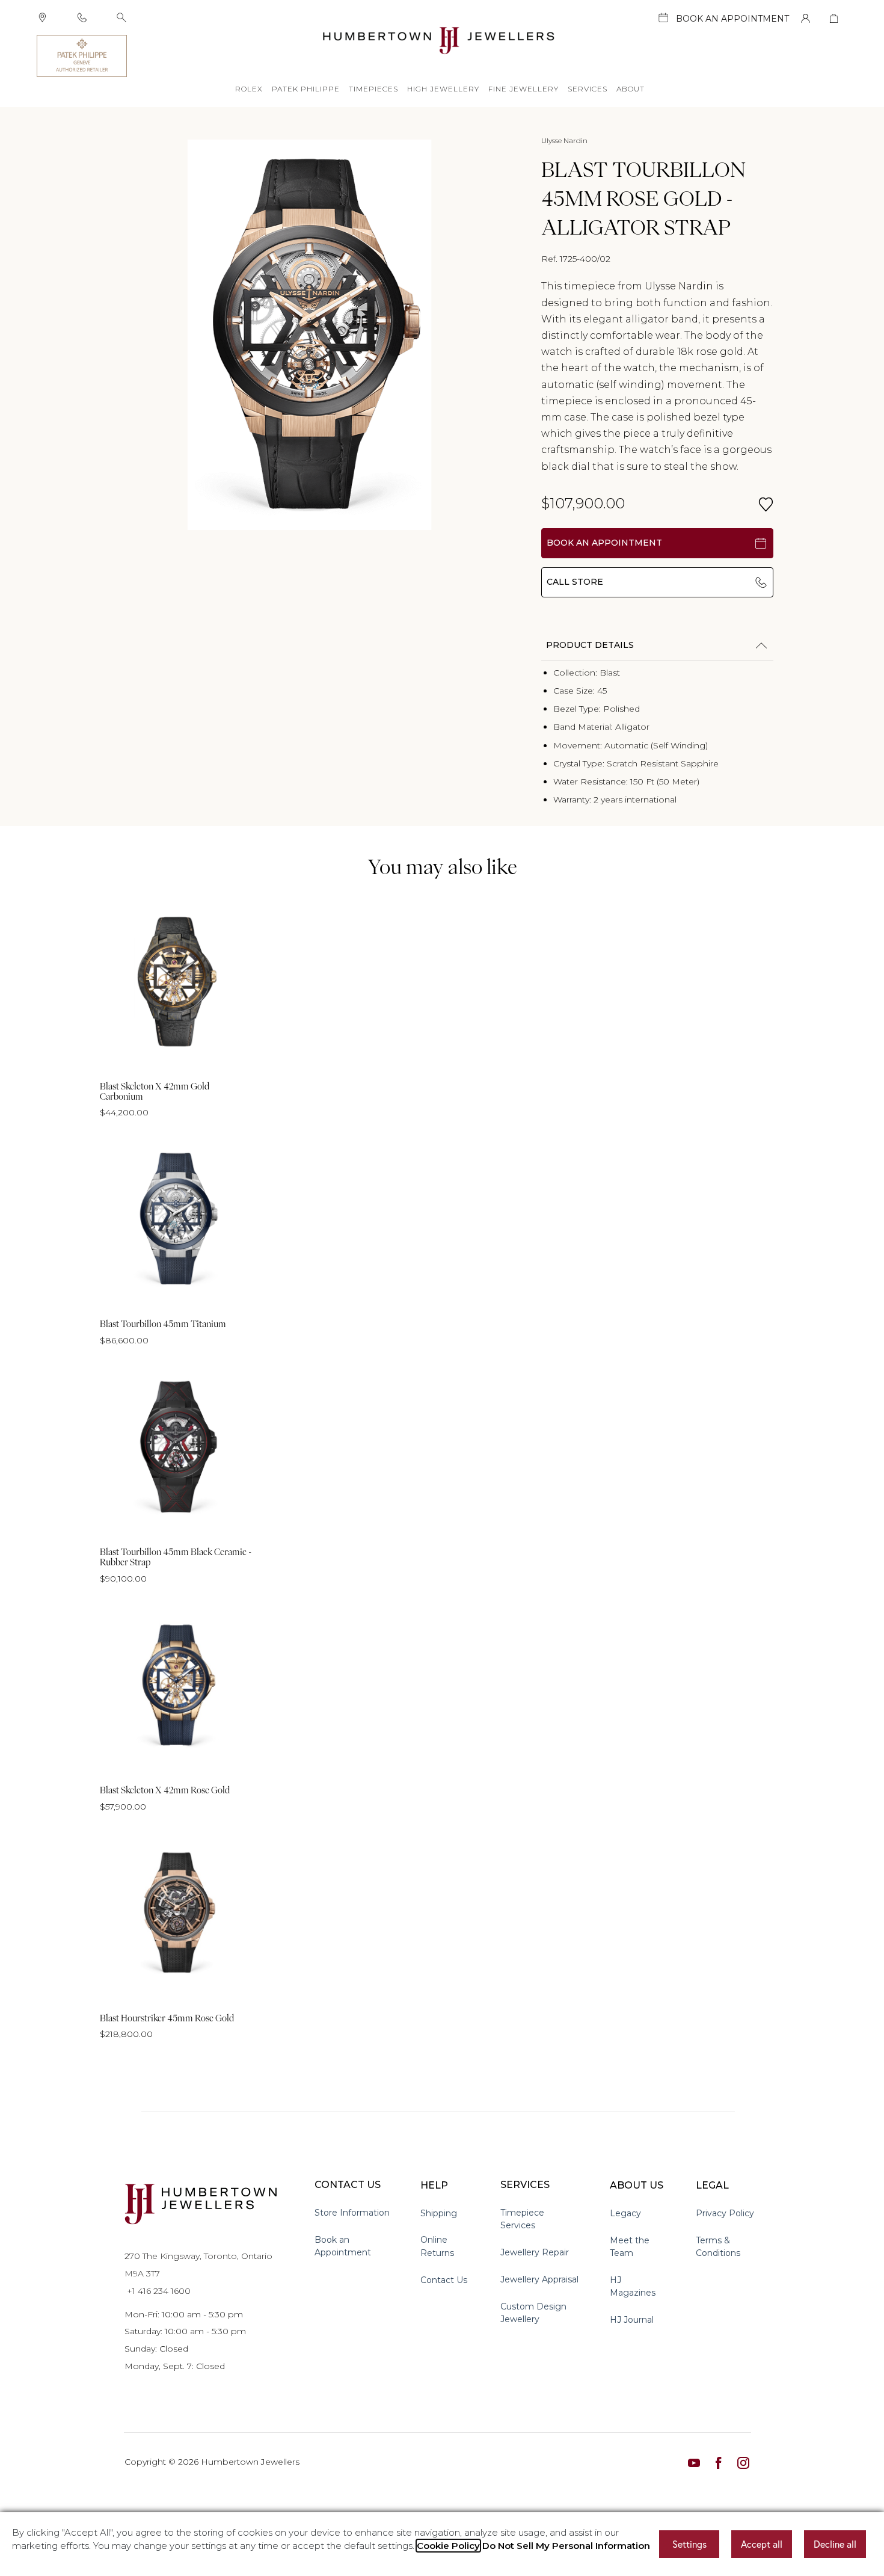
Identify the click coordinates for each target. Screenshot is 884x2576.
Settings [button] (689, 2544)
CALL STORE (575, 582)
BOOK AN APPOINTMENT (604, 543)
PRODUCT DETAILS (590, 645)
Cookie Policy (448, 2546)
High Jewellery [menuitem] (443, 89)
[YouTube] (694, 2462)
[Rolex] (793, 56)
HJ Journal (632, 2320)
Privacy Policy (725, 2213)
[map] (42, 17)
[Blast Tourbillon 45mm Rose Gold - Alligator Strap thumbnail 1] (310, 335)
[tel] (82, 17)
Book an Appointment (343, 2246)
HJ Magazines (633, 2286)
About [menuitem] (631, 89)
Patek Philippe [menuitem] (306, 89)
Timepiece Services (522, 2219)
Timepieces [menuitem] (373, 89)
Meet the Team (630, 2247)
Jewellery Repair (535, 2252)
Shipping (439, 2213)
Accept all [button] (762, 2544)
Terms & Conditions (718, 2247)
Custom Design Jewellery (533, 2313)
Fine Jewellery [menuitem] (523, 89)
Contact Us (444, 2280)
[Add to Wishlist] (766, 504)
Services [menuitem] (588, 89)
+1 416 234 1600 (158, 2291)
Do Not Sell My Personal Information (566, 2546)
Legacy (625, 2213)
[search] (121, 17)
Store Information (352, 2213)
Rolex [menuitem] (249, 89)
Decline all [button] (835, 2544)
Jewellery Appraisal (539, 2279)
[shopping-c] (834, 18)
